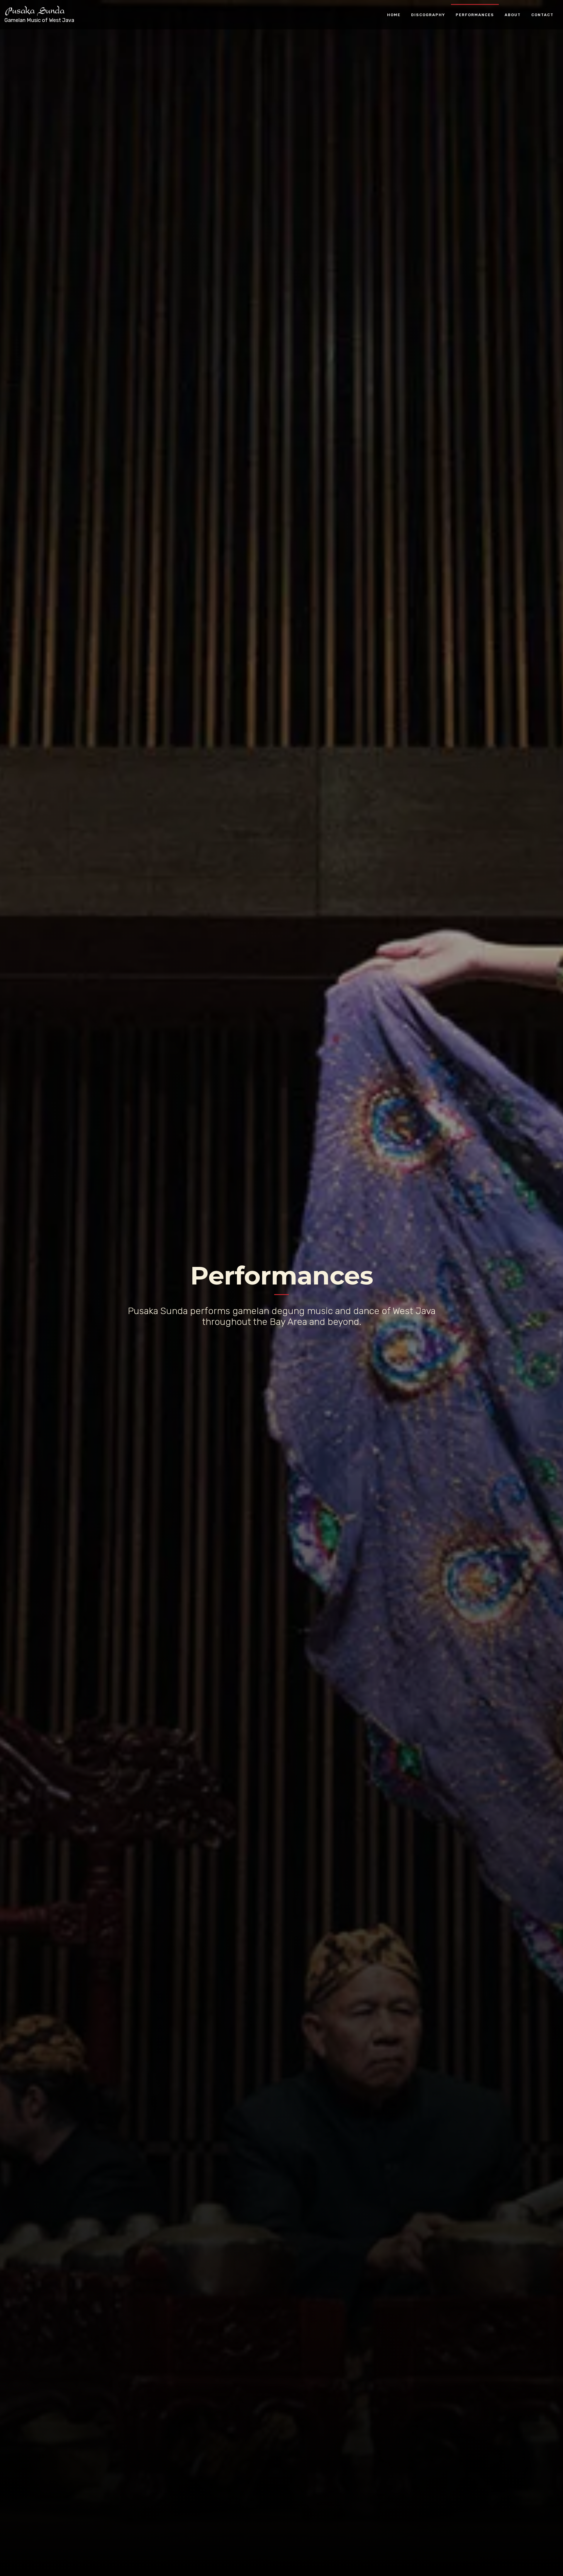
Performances (475, 15)
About (513, 15)
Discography (428, 15)
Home (394, 15)
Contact (542, 15)
